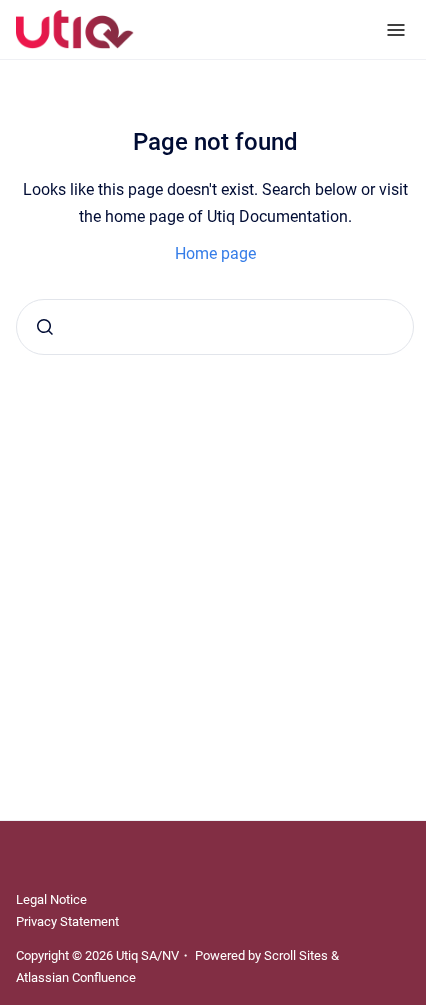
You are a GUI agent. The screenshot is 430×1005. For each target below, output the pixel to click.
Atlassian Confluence (76, 977)
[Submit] (45, 327)
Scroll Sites (296, 955)
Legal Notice (51, 899)
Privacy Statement (67, 921)
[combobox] (215, 327)
